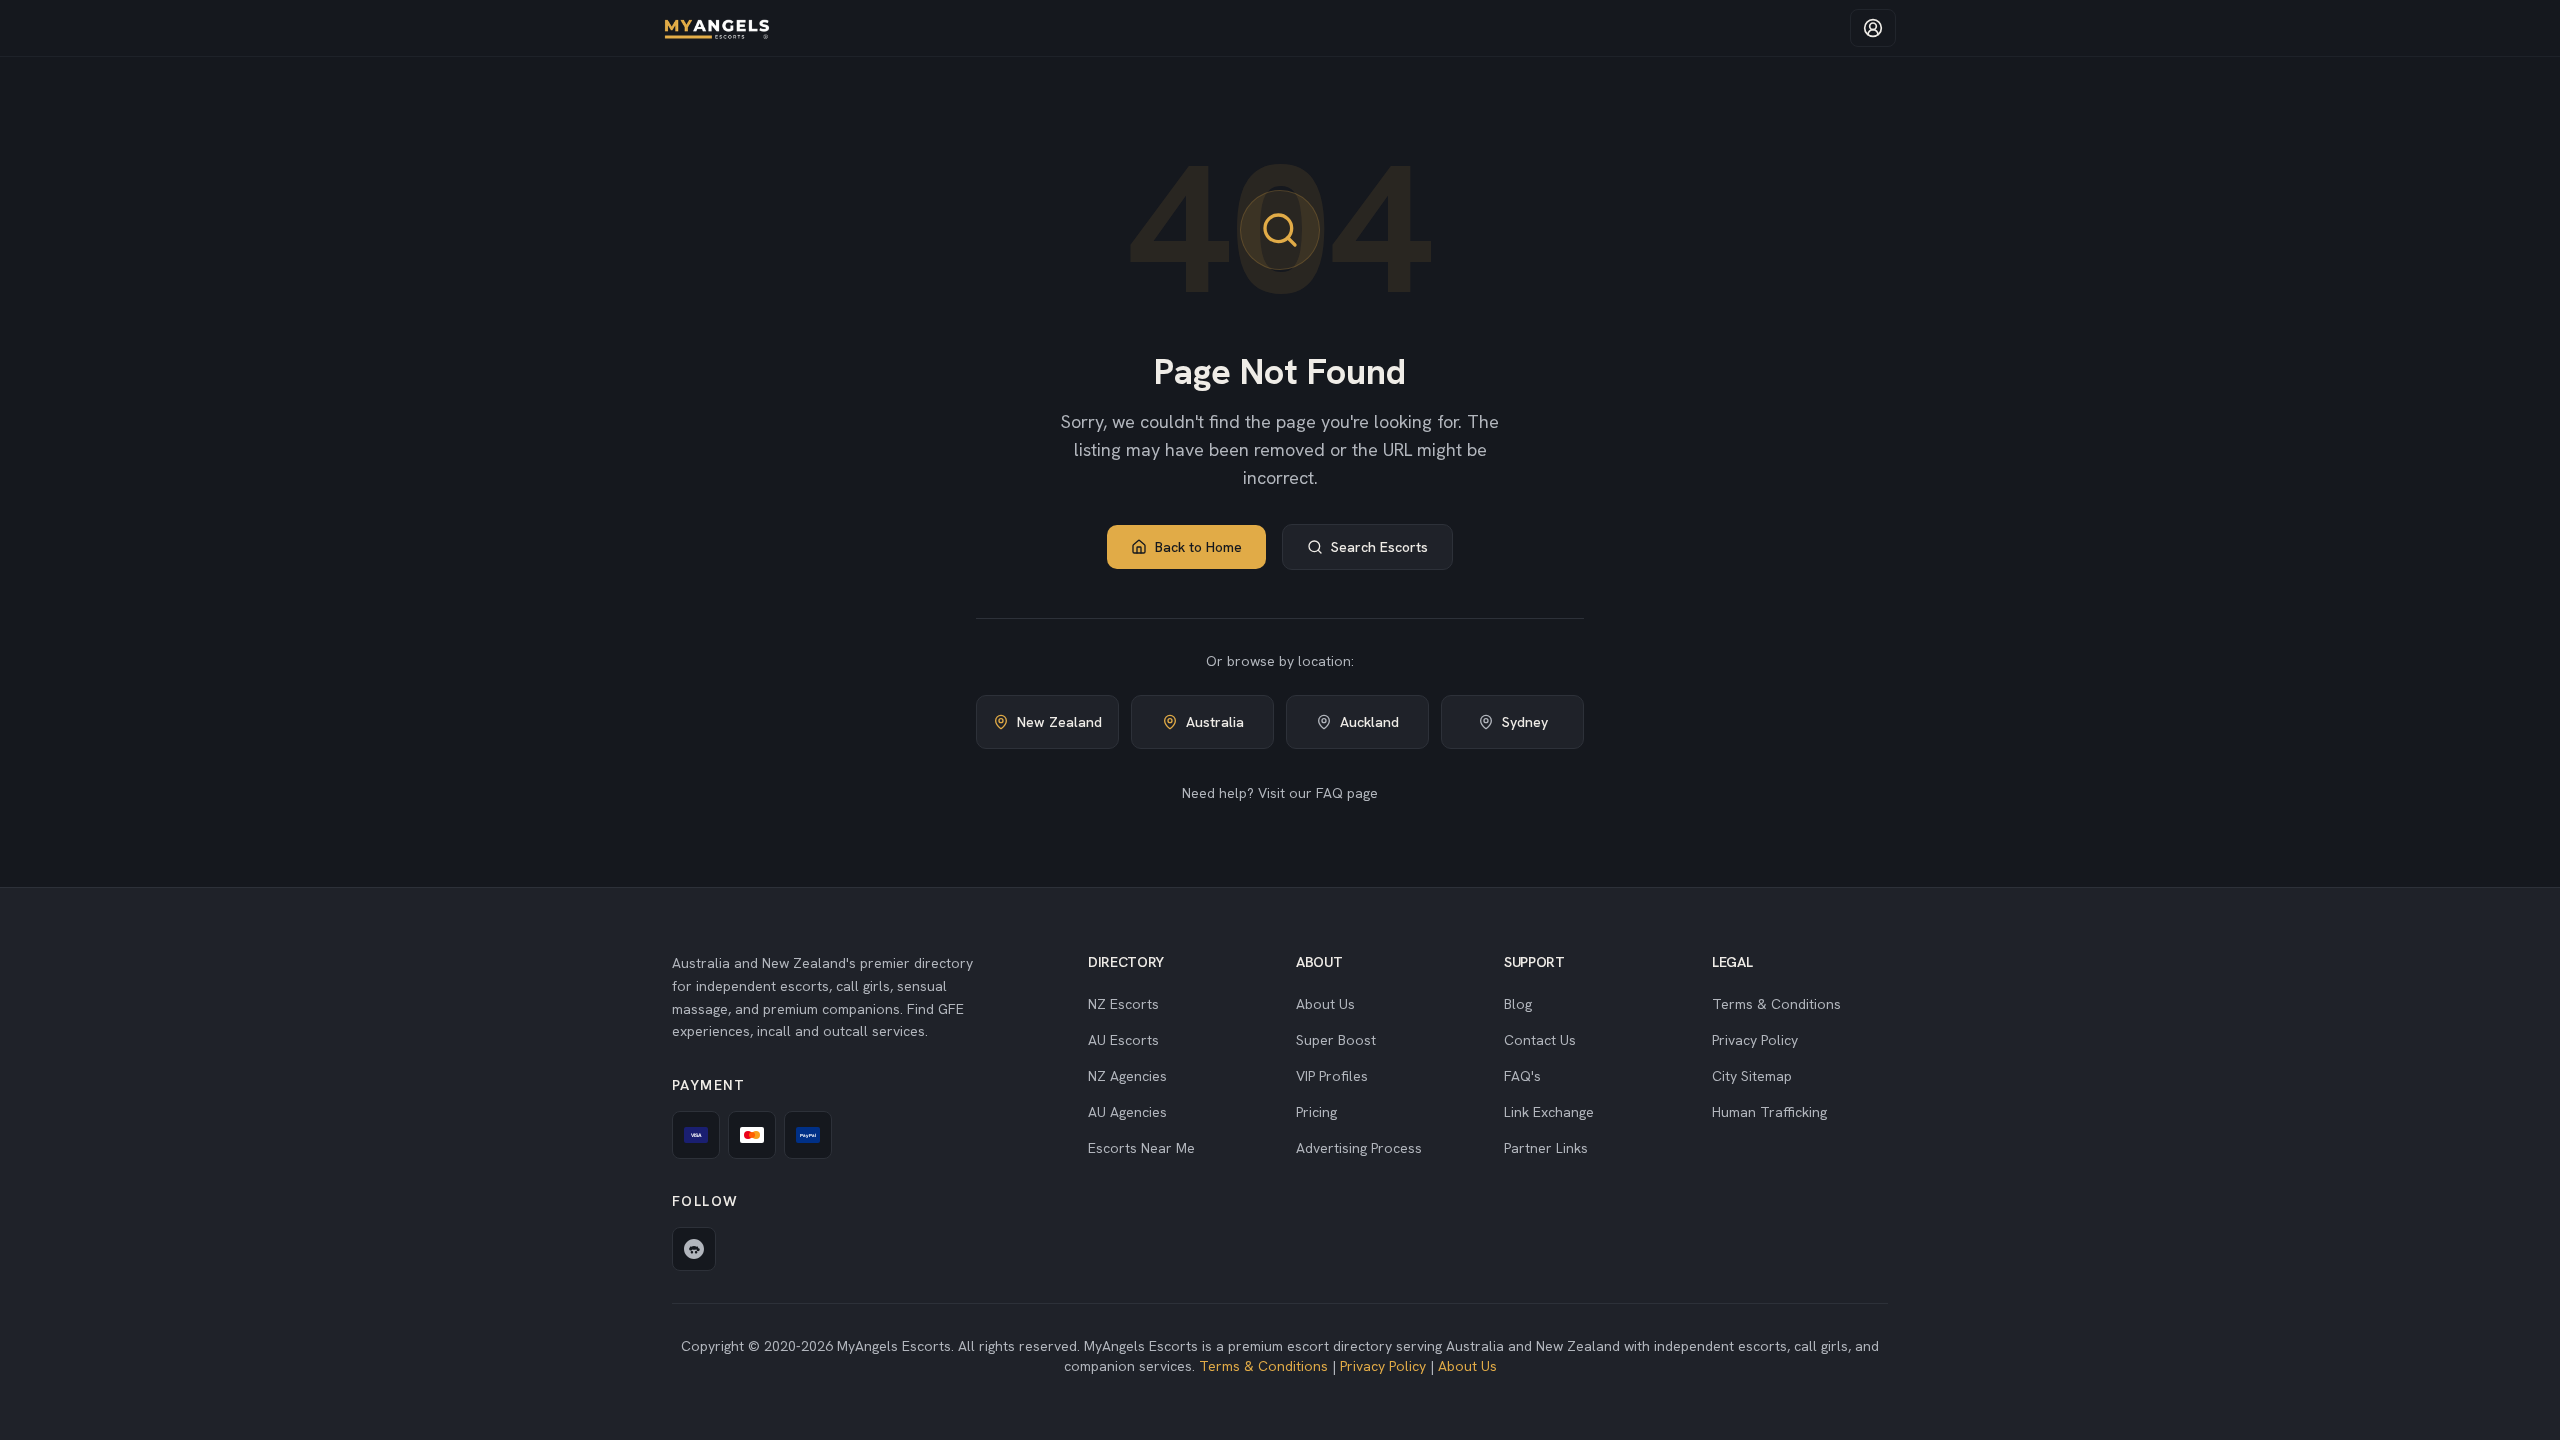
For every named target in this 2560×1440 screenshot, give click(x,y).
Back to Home (1198, 547)
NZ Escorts (1123, 1004)
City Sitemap (1752, 1076)
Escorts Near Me (1141, 1148)
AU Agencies (1127, 1112)
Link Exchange (1549, 1112)
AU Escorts (1123, 1040)
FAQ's (1522, 1076)
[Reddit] (694, 1249)
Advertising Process (1359, 1148)
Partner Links (1546, 1148)
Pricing (1316, 1112)
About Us (1325, 1004)
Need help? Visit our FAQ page (1280, 793)
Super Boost (1336, 1040)
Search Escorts (1379, 547)
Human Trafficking (1769, 1112)
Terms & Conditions (1776, 1004)
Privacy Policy (1755, 1040)
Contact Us (1540, 1040)
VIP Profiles (1332, 1076)
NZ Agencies (1127, 1076)
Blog (1518, 1004)
